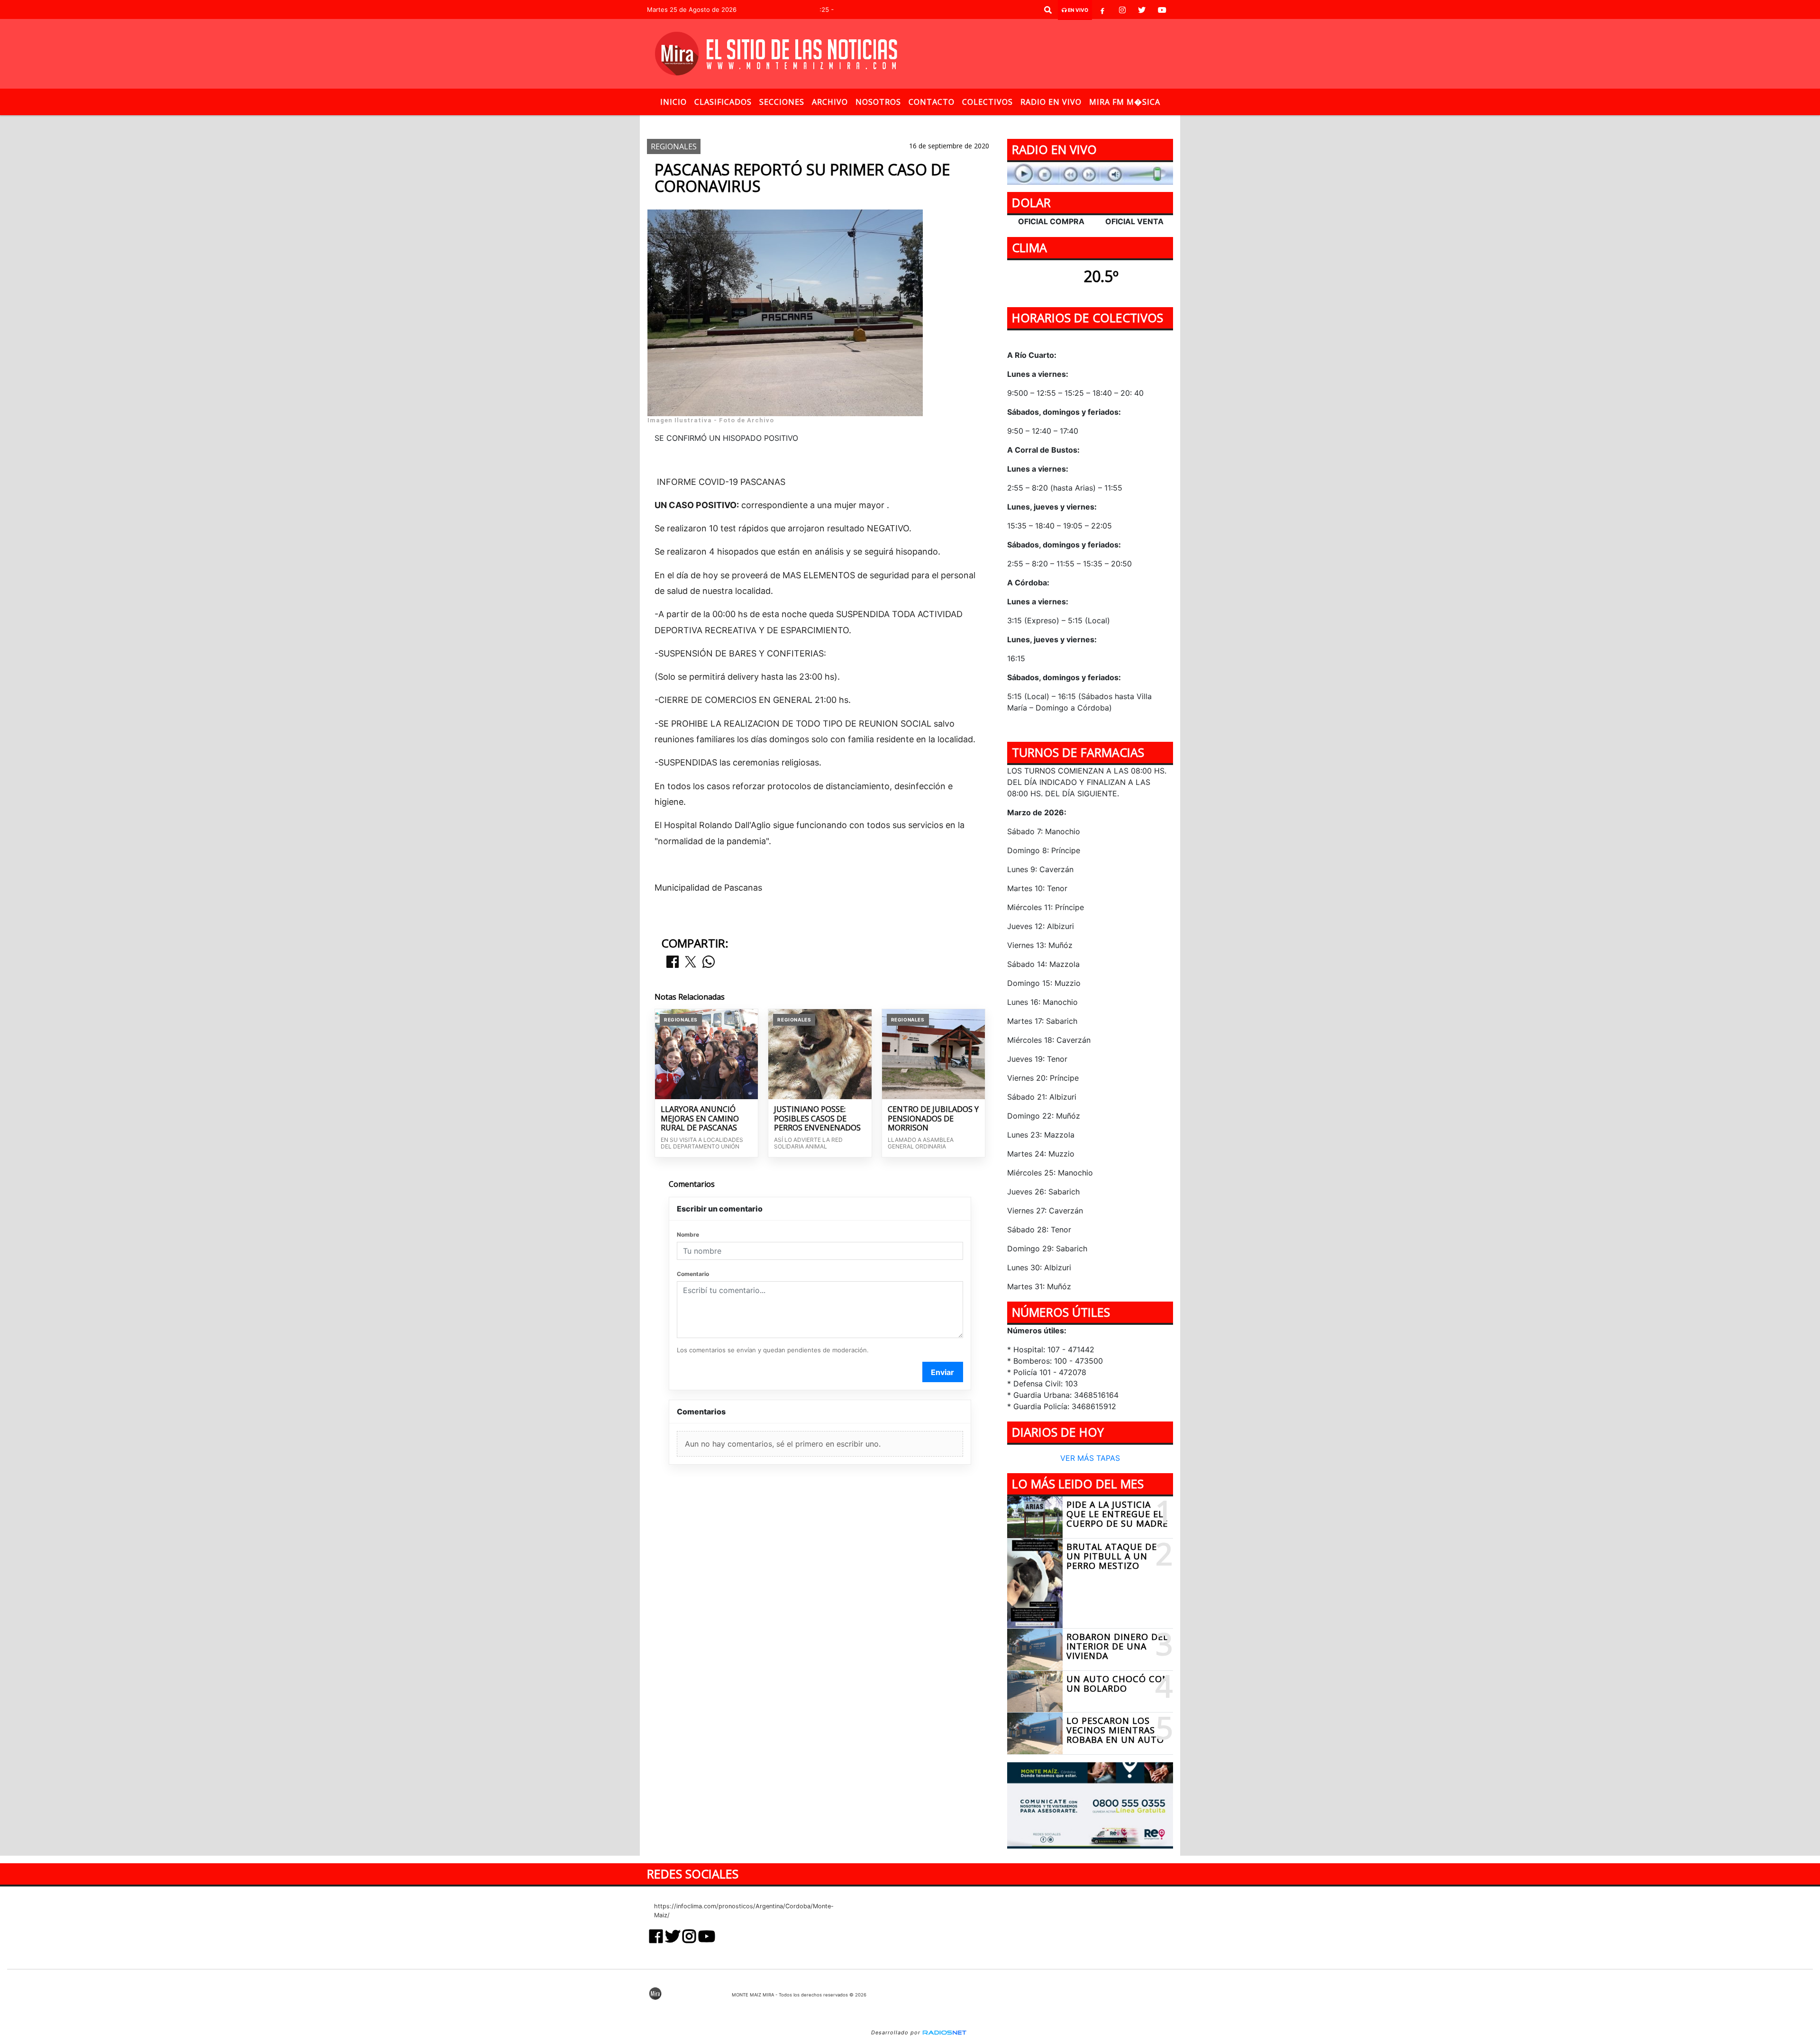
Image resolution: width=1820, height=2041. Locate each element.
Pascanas (996, 123)
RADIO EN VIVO (1051, 102)
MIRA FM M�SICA (1125, 102)
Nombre (688, 1235)
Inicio (673, 102)
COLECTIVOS (987, 102)
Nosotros (878, 102)
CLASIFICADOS (723, 102)
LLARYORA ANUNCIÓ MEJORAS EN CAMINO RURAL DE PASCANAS (700, 1119)
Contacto (932, 102)
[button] (1048, 10)
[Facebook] (1102, 10)
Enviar (942, 1372)
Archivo (830, 102)
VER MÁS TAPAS (1090, 1458)
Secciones (782, 102)
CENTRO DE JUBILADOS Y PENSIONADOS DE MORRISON (933, 1119)
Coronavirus (876, 123)
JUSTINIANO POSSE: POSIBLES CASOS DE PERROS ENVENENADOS (817, 1119)
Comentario (693, 1274)
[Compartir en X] (691, 962)
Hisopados (932, 123)
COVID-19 (823, 123)
